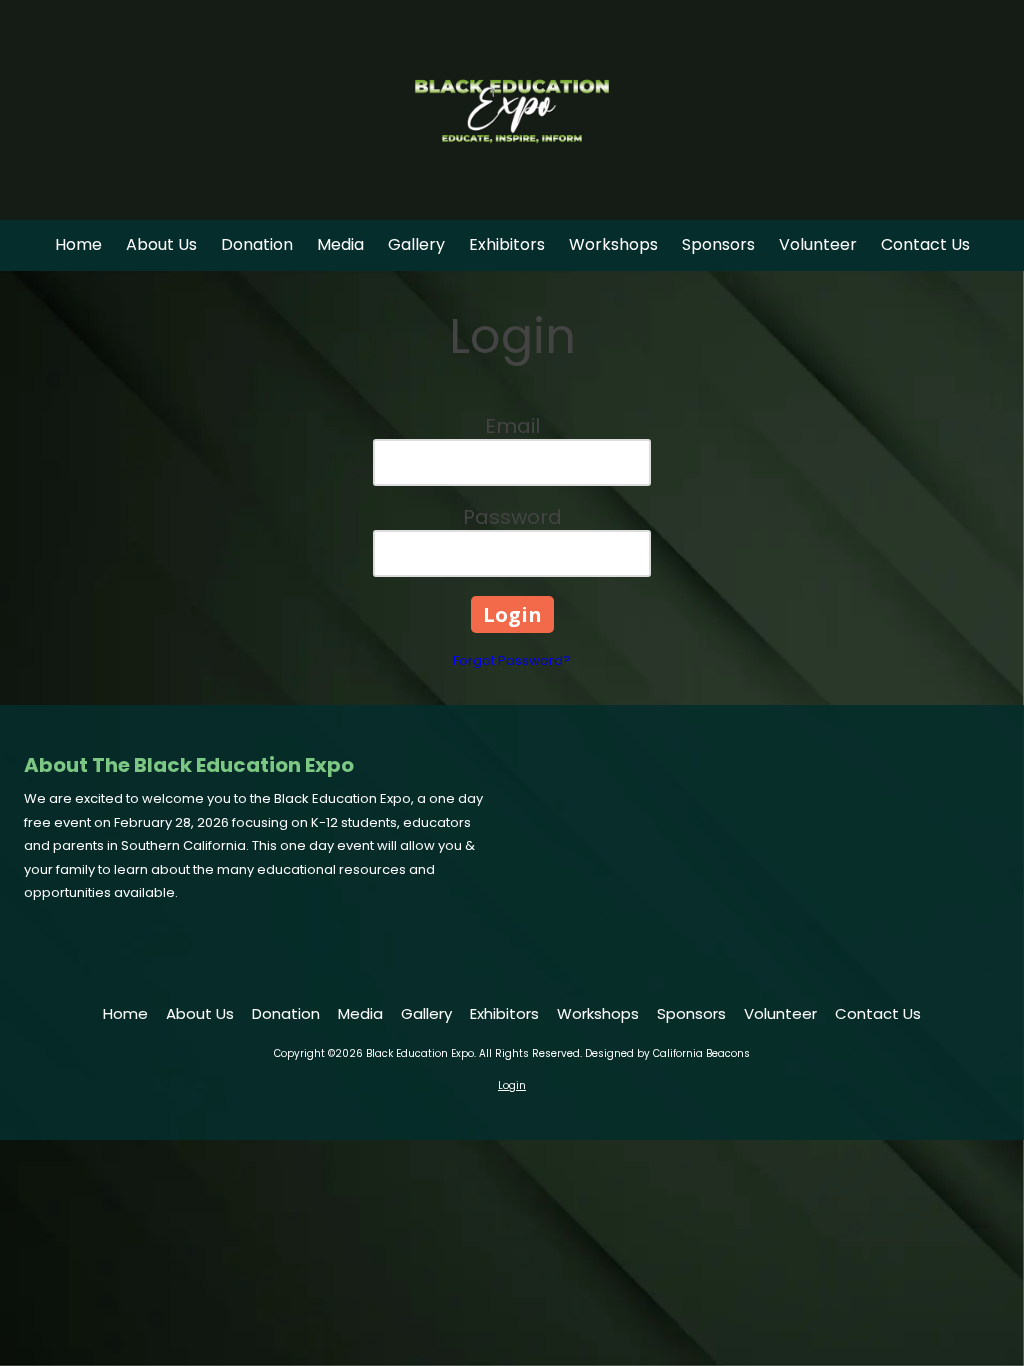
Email (512, 426)
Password (512, 517)
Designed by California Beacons (667, 1053)
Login (512, 1085)
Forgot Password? (512, 660)
